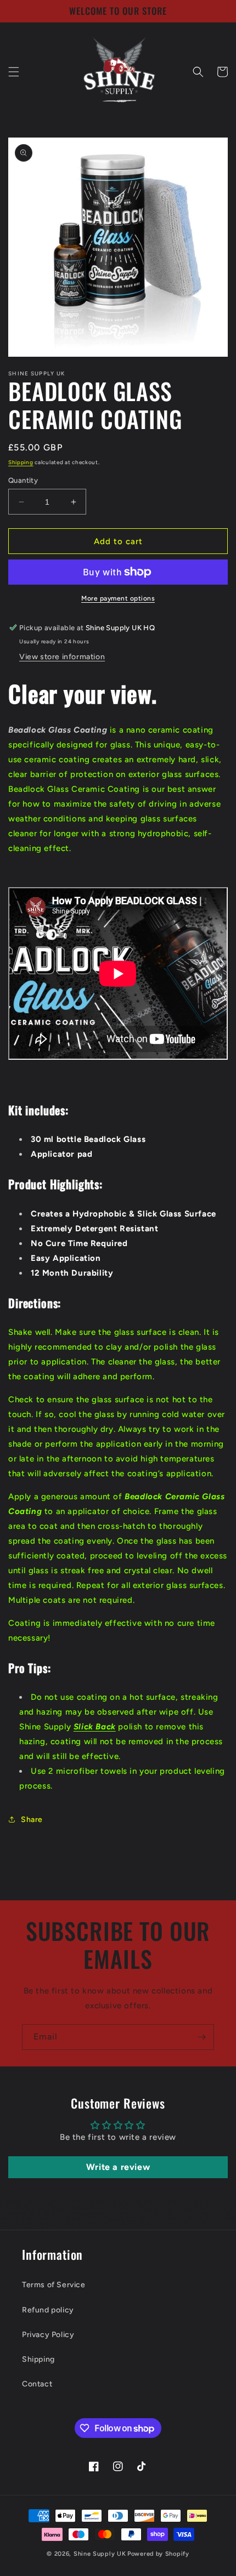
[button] (14, 72)
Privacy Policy (48, 2335)
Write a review (118, 2167)
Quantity (23, 480)
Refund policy (48, 2310)
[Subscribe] (201, 2037)
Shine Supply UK (100, 2554)
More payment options (118, 598)
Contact (37, 2384)
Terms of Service (54, 2285)
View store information (62, 657)
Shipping (21, 462)
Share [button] (32, 1820)
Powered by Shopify (158, 2554)
